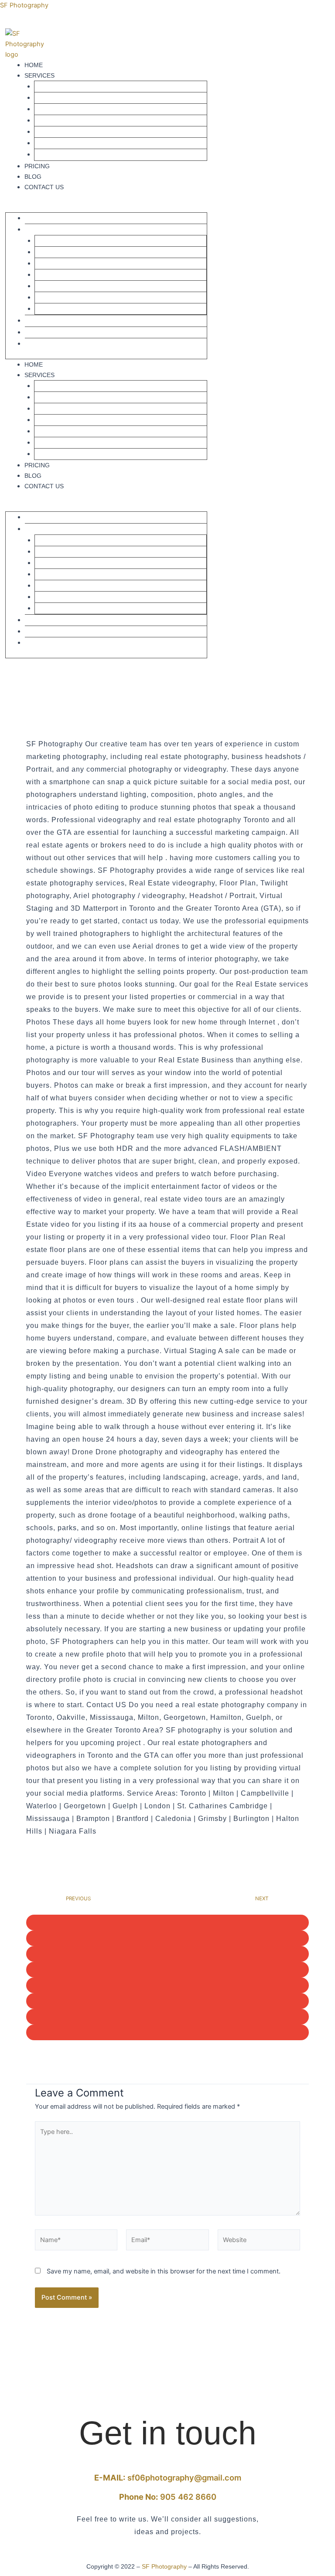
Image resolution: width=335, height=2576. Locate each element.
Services (39, 75)
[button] (106, 207)
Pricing (37, 166)
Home (34, 65)
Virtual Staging (65, 121)
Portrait (54, 155)
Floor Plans (60, 109)
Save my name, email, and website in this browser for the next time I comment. (164, 2271)
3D (43, 132)
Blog (33, 177)
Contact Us (44, 187)
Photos (52, 87)
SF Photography (24, 5)
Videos (51, 98)
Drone (50, 143)
